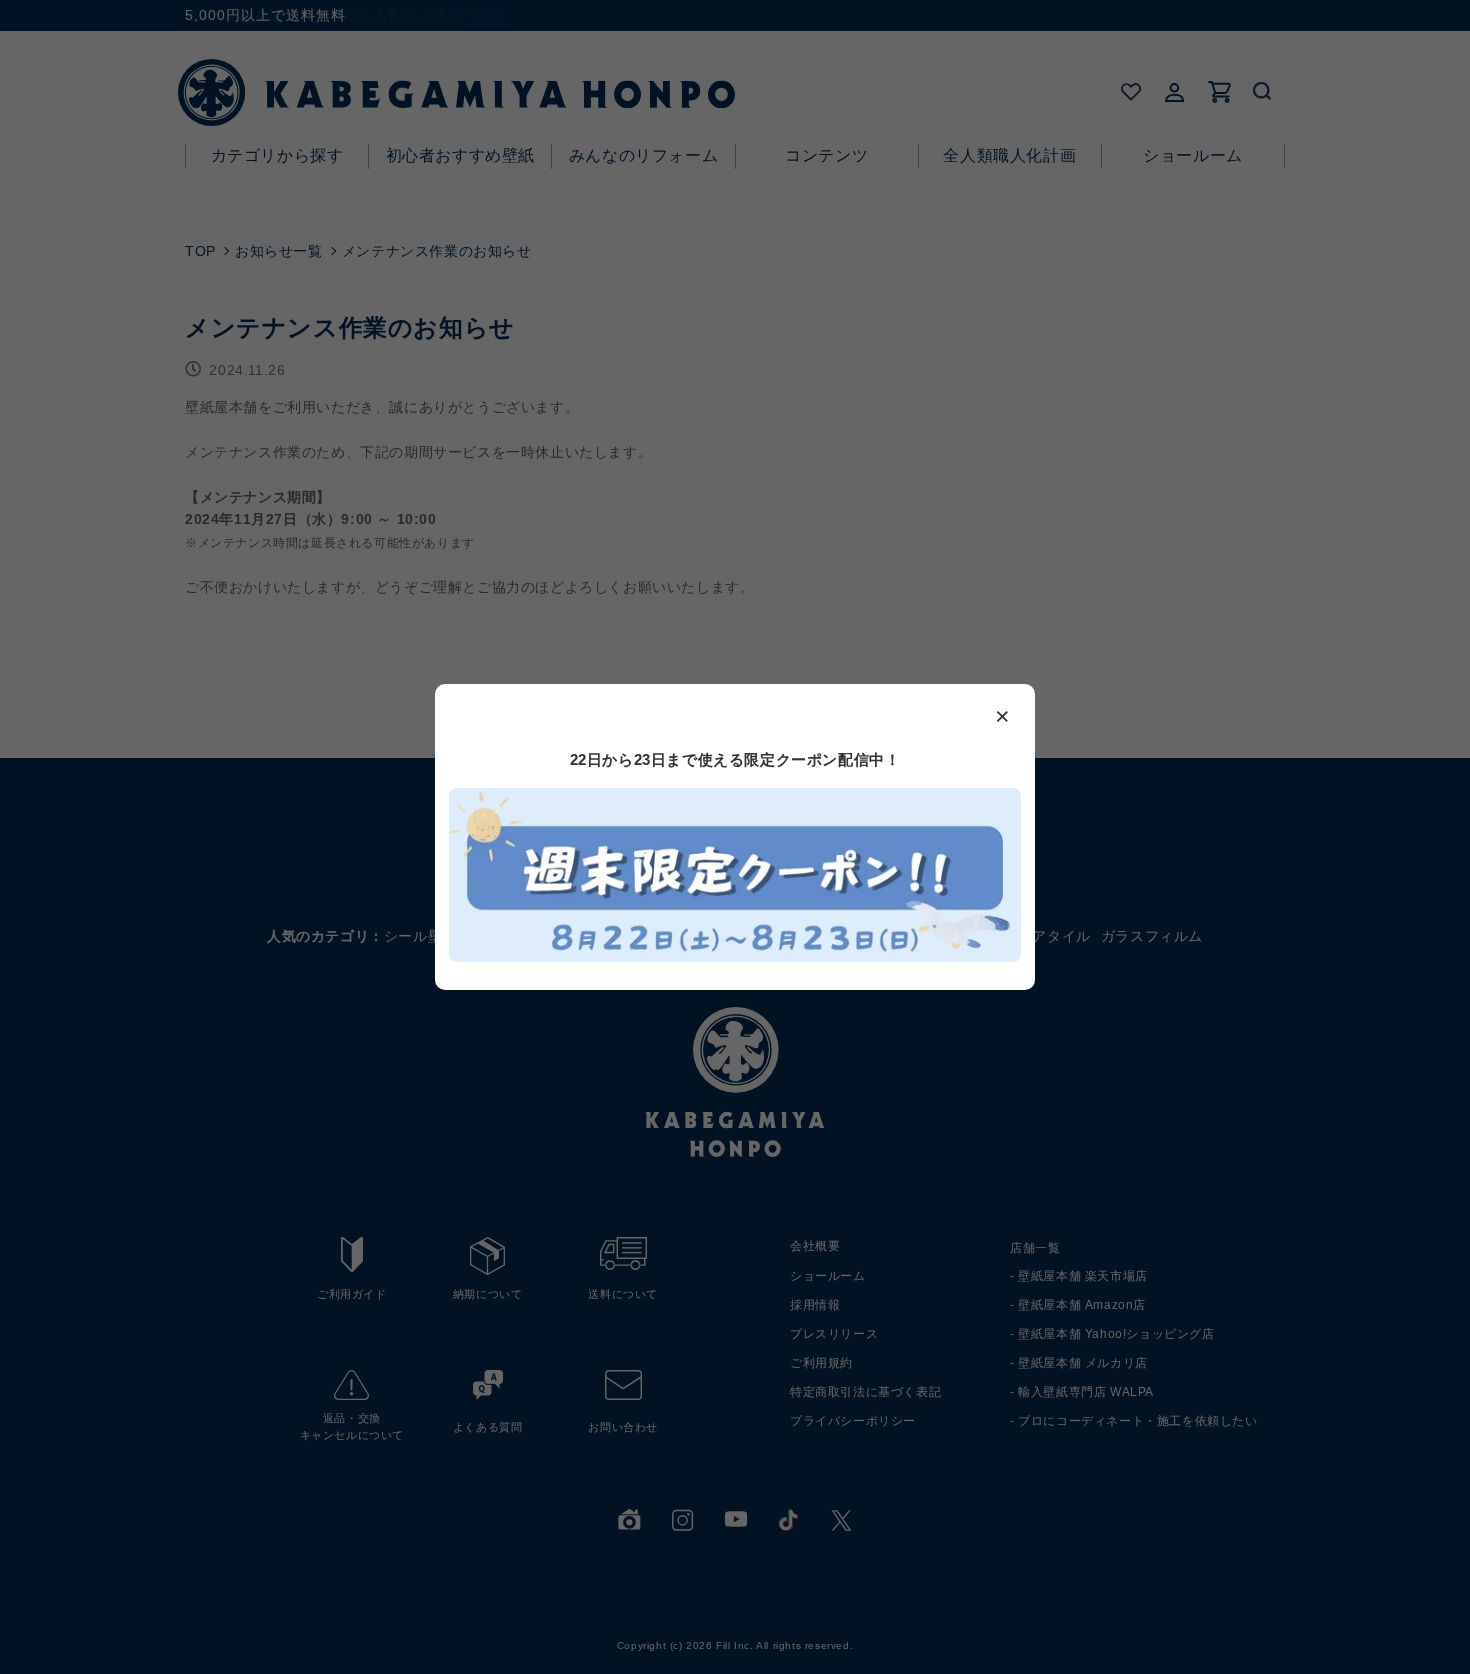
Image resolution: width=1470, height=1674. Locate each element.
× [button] (1003, 715)
